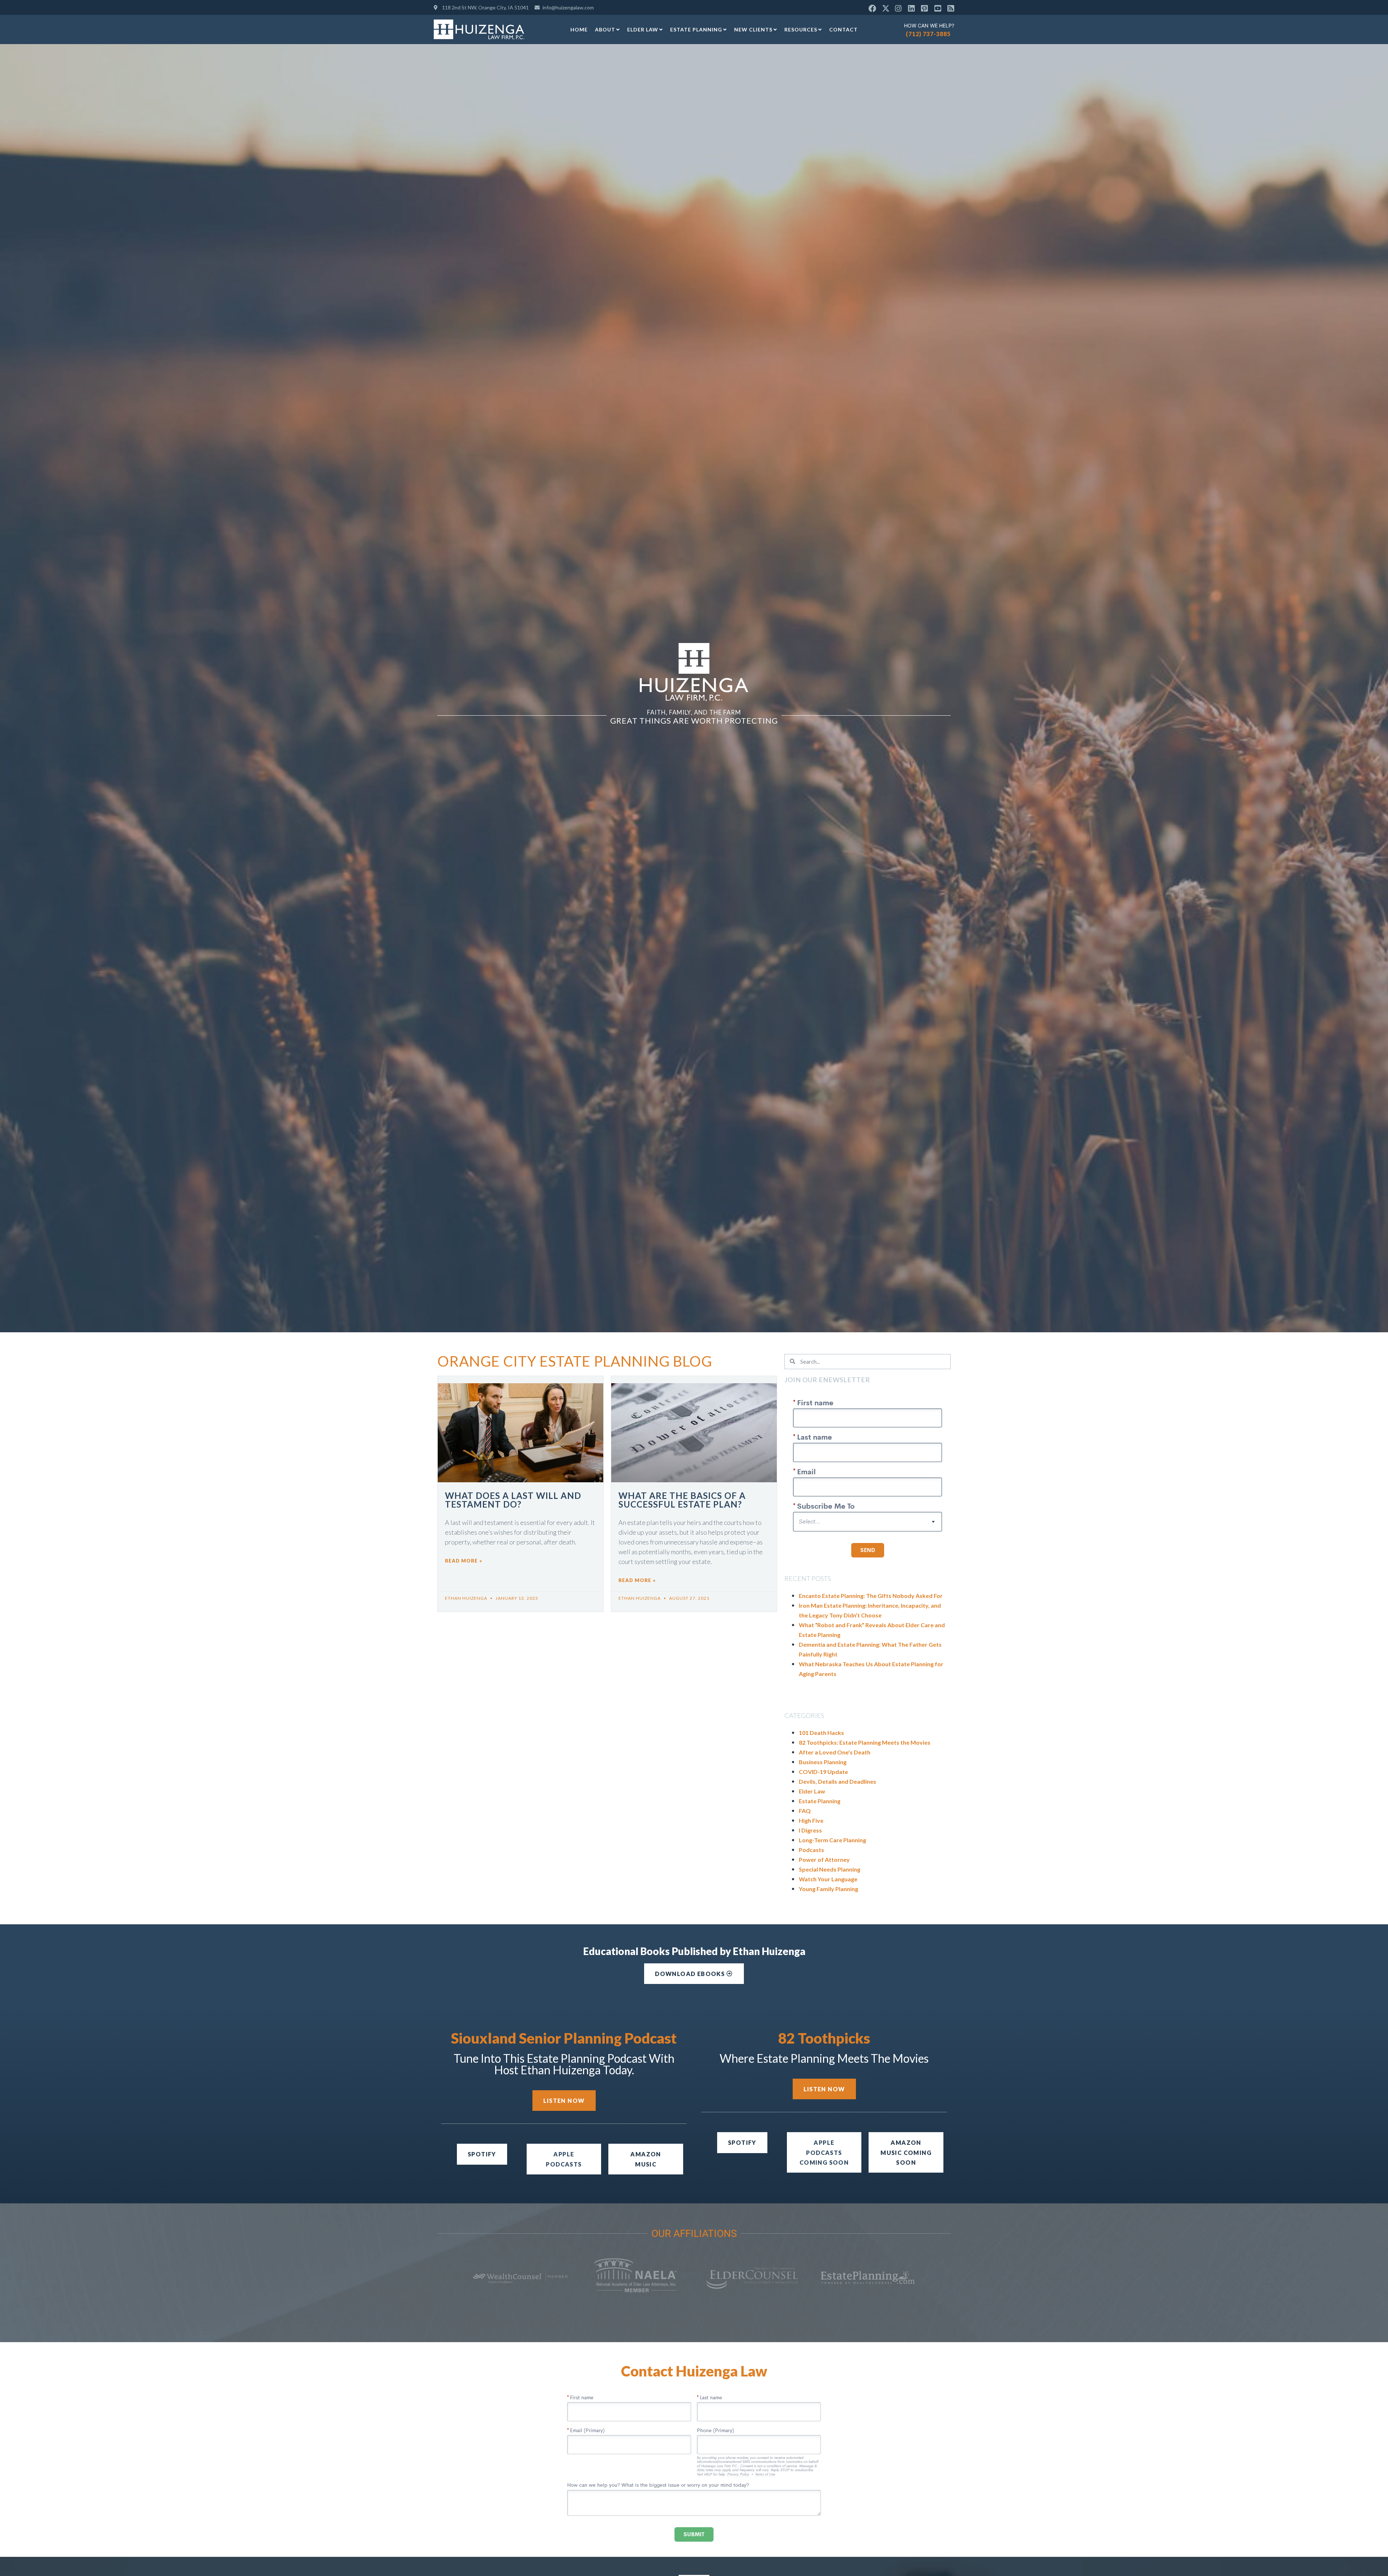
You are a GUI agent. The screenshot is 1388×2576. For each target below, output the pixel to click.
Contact (843, 29)
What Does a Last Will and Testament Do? (513, 1500)
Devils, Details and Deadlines (837, 1781)
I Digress (810, 1830)
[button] (824, 2152)
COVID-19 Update (823, 1772)
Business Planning (823, 1762)
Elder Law (643, 29)
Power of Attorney (824, 1859)
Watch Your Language (828, 1879)
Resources (801, 29)
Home (579, 29)
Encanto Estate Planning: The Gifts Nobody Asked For (871, 1596)
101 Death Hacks (821, 1733)
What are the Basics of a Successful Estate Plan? (682, 1500)
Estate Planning (696, 29)
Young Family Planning (828, 1889)
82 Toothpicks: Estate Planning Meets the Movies (865, 1742)
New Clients (753, 29)
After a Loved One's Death (835, 1752)
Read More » (464, 1561)
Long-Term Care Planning (832, 1840)
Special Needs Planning (830, 1869)
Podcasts (811, 1850)
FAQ (805, 1811)
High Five (811, 1820)
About (605, 29)
